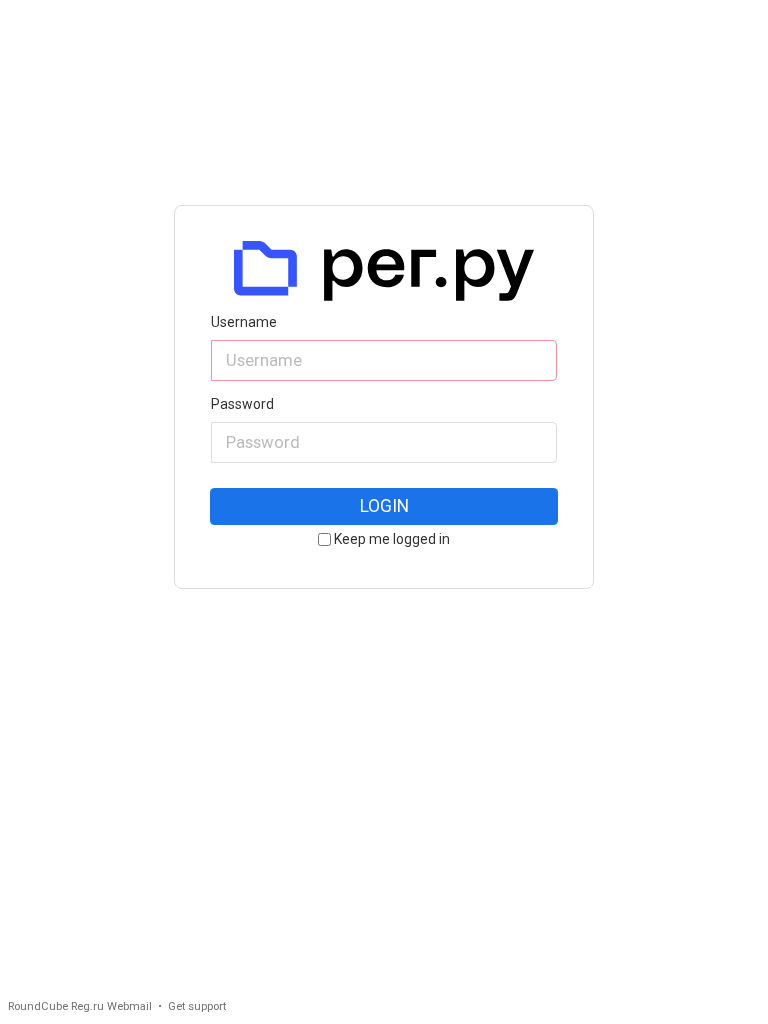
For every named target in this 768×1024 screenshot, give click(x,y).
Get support (197, 1006)
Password (242, 404)
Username (244, 322)
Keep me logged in (392, 539)
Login (384, 506)
